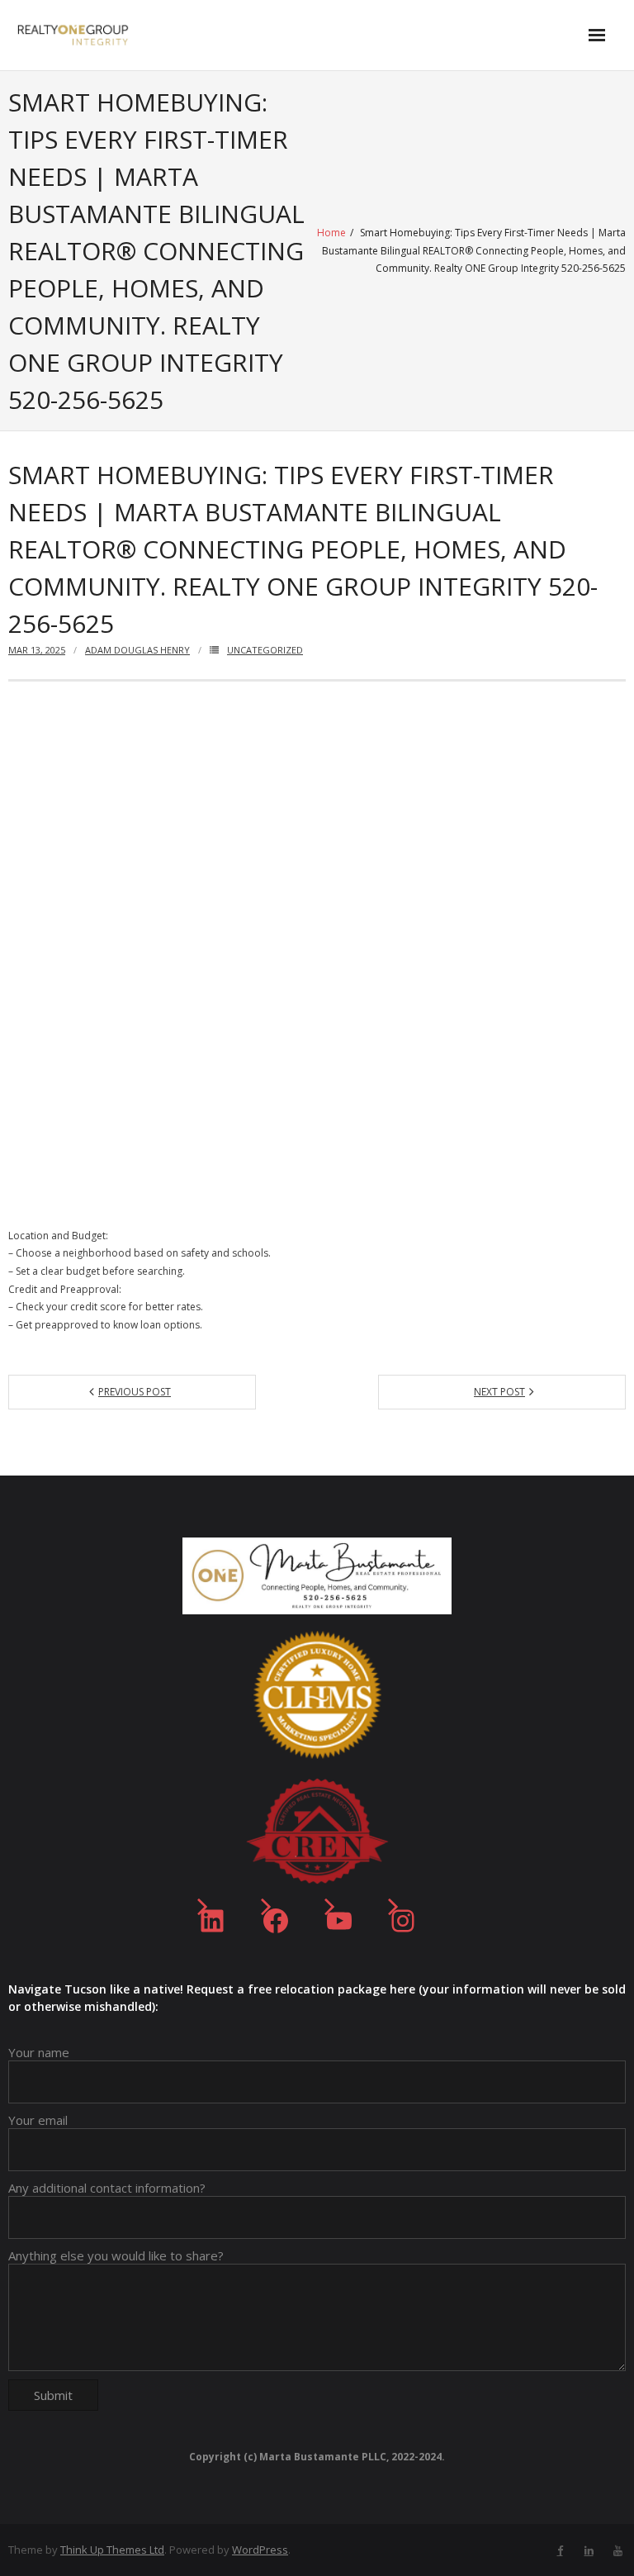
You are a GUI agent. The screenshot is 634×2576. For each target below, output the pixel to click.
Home (331, 233)
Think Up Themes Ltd (112, 2550)
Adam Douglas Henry (137, 650)
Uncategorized (265, 650)
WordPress (260, 2550)
